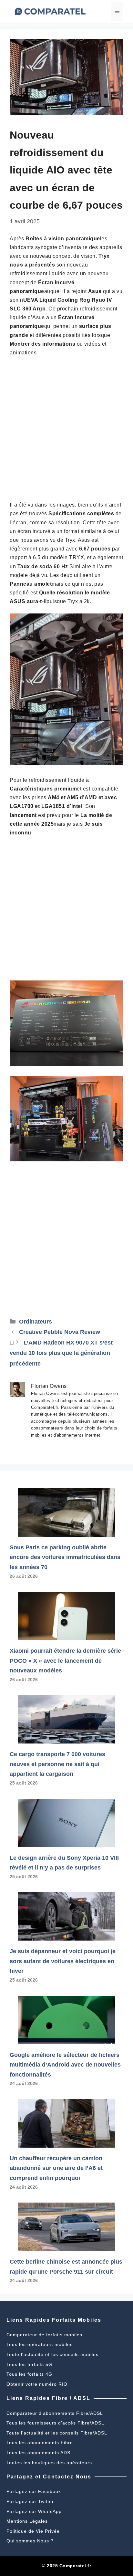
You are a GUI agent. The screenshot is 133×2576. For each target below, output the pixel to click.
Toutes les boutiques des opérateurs (49, 2463)
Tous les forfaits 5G (29, 2364)
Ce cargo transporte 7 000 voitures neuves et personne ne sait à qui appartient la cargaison (57, 1764)
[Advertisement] (66, 431)
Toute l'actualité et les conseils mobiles (52, 2354)
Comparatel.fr (75, 2566)
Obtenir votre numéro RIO (37, 2384)
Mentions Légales (27, 2521)
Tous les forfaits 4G (29, 2374)
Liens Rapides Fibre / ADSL (48, 2398)
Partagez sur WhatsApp (34, 2511)
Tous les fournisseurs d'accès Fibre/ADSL (55, 2423)
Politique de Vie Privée (33, 2531)
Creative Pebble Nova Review (60, 1332)
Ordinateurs (36, 1322)
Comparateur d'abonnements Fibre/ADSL (55, 2413)
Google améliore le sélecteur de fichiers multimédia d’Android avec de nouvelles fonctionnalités (65, 2065)
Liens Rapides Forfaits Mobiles (54, 2320)
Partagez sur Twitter (30, 2501)
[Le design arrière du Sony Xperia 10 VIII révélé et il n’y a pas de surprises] (66, 1842)
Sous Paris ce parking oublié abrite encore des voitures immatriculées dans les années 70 (65, 1557)
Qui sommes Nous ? (30, 2541)
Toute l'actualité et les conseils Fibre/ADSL (57, 2433)
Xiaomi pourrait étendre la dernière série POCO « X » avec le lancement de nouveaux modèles (65, 1661)
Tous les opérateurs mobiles (40, 2344)
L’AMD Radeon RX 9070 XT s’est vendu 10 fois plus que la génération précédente (61, 1353)
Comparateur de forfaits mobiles (44, 2335)
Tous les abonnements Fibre (40, 2443)
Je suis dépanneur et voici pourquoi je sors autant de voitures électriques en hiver (63, 1961)
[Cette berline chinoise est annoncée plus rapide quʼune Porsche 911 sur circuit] (66, 2246)
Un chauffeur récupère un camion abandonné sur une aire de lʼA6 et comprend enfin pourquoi (56, 2168)
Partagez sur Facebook (34, 2491)
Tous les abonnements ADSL (40, 2453)
